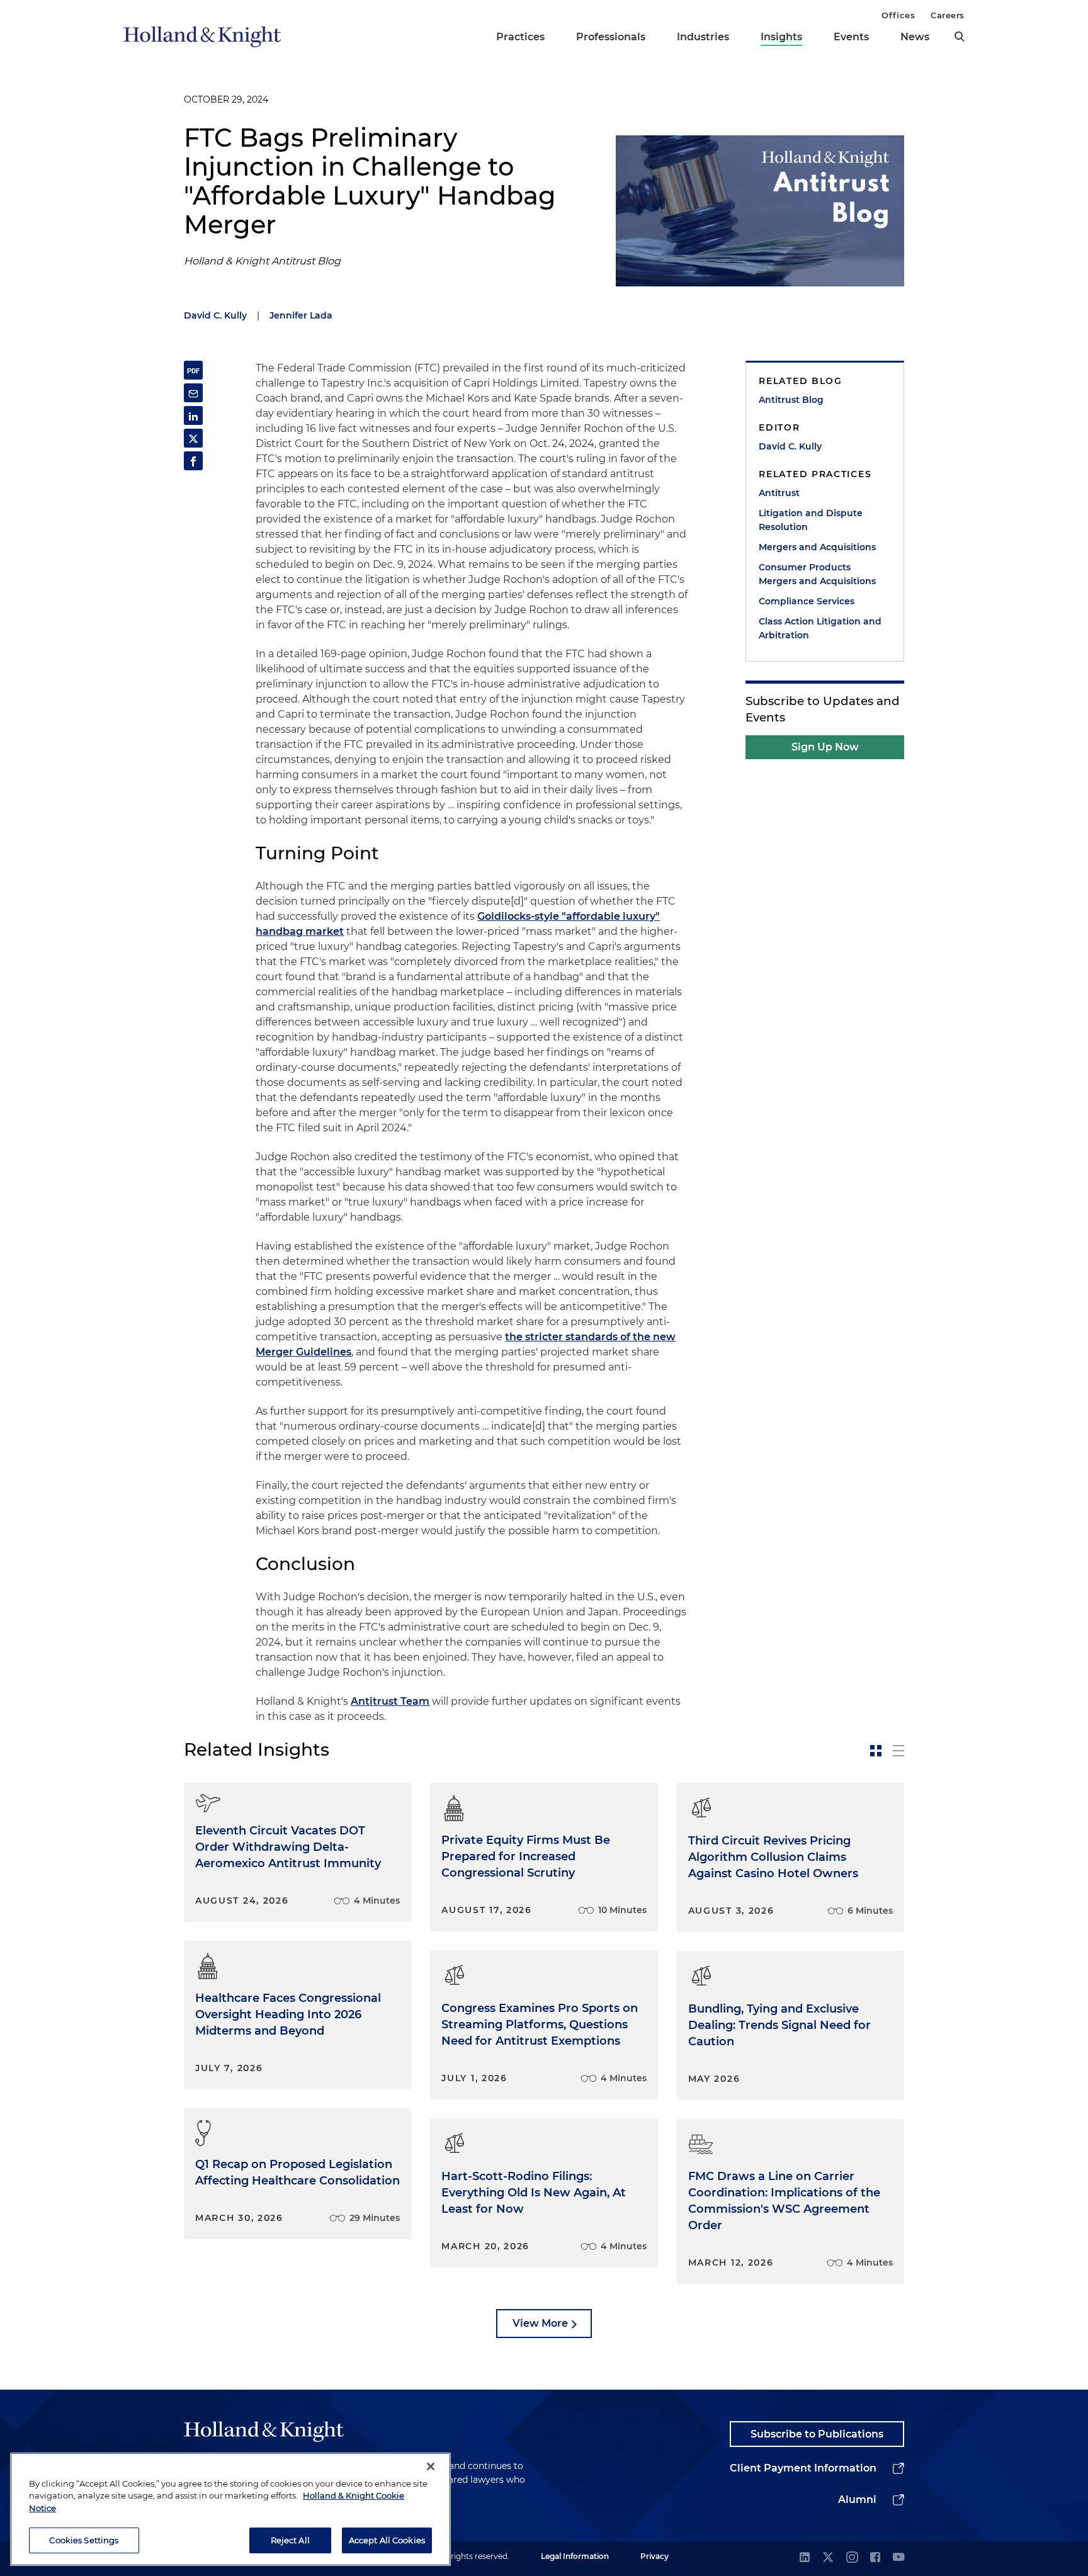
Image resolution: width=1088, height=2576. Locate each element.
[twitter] (828, 2558)
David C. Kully (215, 315)
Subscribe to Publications (817, 2434)
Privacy (654, 2556)
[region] (230, 2509)
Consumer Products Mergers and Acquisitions (817, 574)
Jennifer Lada (301, 315)
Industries (703, 37)
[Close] (431, 2466)
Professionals (611, 37)
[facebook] (875, 2558)
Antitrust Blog (791, 400)
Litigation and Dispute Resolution (811, 520)
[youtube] (898, 2558)
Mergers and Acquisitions (817, 547)
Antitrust (779, 493)
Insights (781, 37)
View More (540, 2323)
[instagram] (852, 2558)
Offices (898, 15)
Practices (520, 37)
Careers (948, 15)
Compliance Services (807, 601)
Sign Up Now (825, 747)
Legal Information (575, 2556)
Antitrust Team (390, 1701)
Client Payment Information (803, 2468)
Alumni (857, 2500)
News (915, 37)
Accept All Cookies (387, 2539)
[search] (960, 37)
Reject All (290, 2539)
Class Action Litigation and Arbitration (820, 628)
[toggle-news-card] (876, 1751)
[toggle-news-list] (898, 1751)
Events (851, 37)
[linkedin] (805, 2558)
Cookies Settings (84, 2539)
